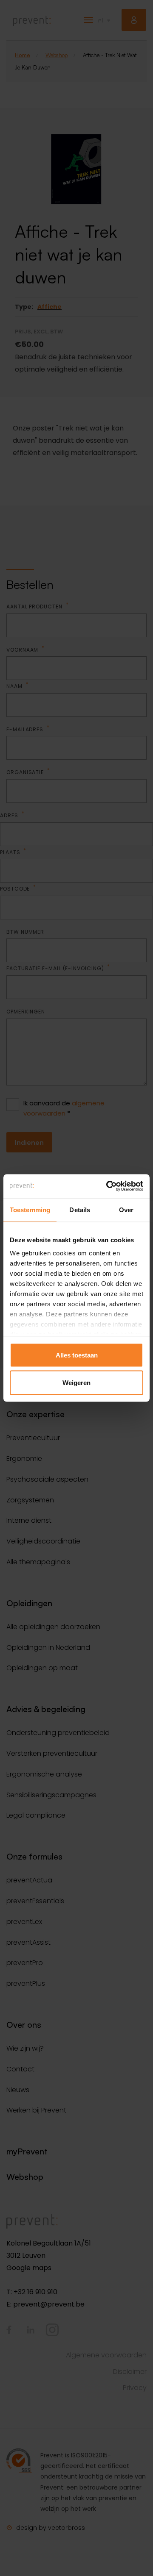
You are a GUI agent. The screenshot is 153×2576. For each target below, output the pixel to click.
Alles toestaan (77, 1355)
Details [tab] (80, 1209)
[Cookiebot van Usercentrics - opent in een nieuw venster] (108, 1186)
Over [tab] (126, 1209)
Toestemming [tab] (30, 1209)
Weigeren (76, 1383)
